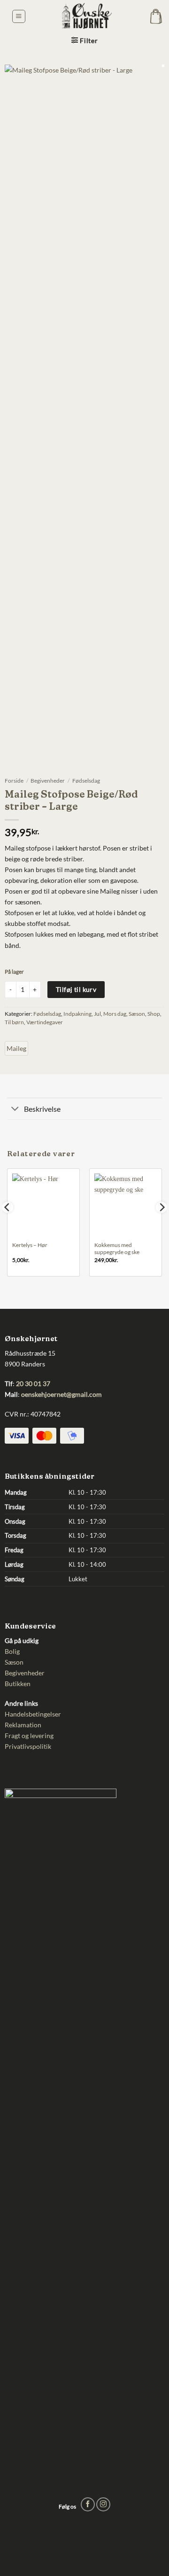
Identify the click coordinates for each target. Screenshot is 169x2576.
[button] (19, 17)
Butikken (18, 1684)
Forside (14, 781)
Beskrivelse (42, 1109)
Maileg (16, 1048)
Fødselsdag (86, 781)
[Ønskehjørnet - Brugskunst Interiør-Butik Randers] (84, 16)
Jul (97, 1014)
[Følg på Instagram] (103, 2504)
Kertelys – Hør (30, 1245)
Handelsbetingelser (33, 1714)
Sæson (137, 1014)
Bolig (12, 1651)
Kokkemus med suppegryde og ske (117, 1249)
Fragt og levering (29, 1736)
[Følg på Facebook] (88, 2504)
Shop (154, 1014)
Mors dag (115, 1014)
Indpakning (77, 1014)
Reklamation (23, 1725)
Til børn (14, 1022)
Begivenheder (48, 781)
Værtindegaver (45, 1022)
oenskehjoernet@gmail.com (61, 1394)
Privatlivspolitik (28, 1746)
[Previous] (8, 1226)
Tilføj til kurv (76, 989)
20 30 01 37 (33, 1383)
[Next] (161, 1226)
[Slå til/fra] (15, 1109)
